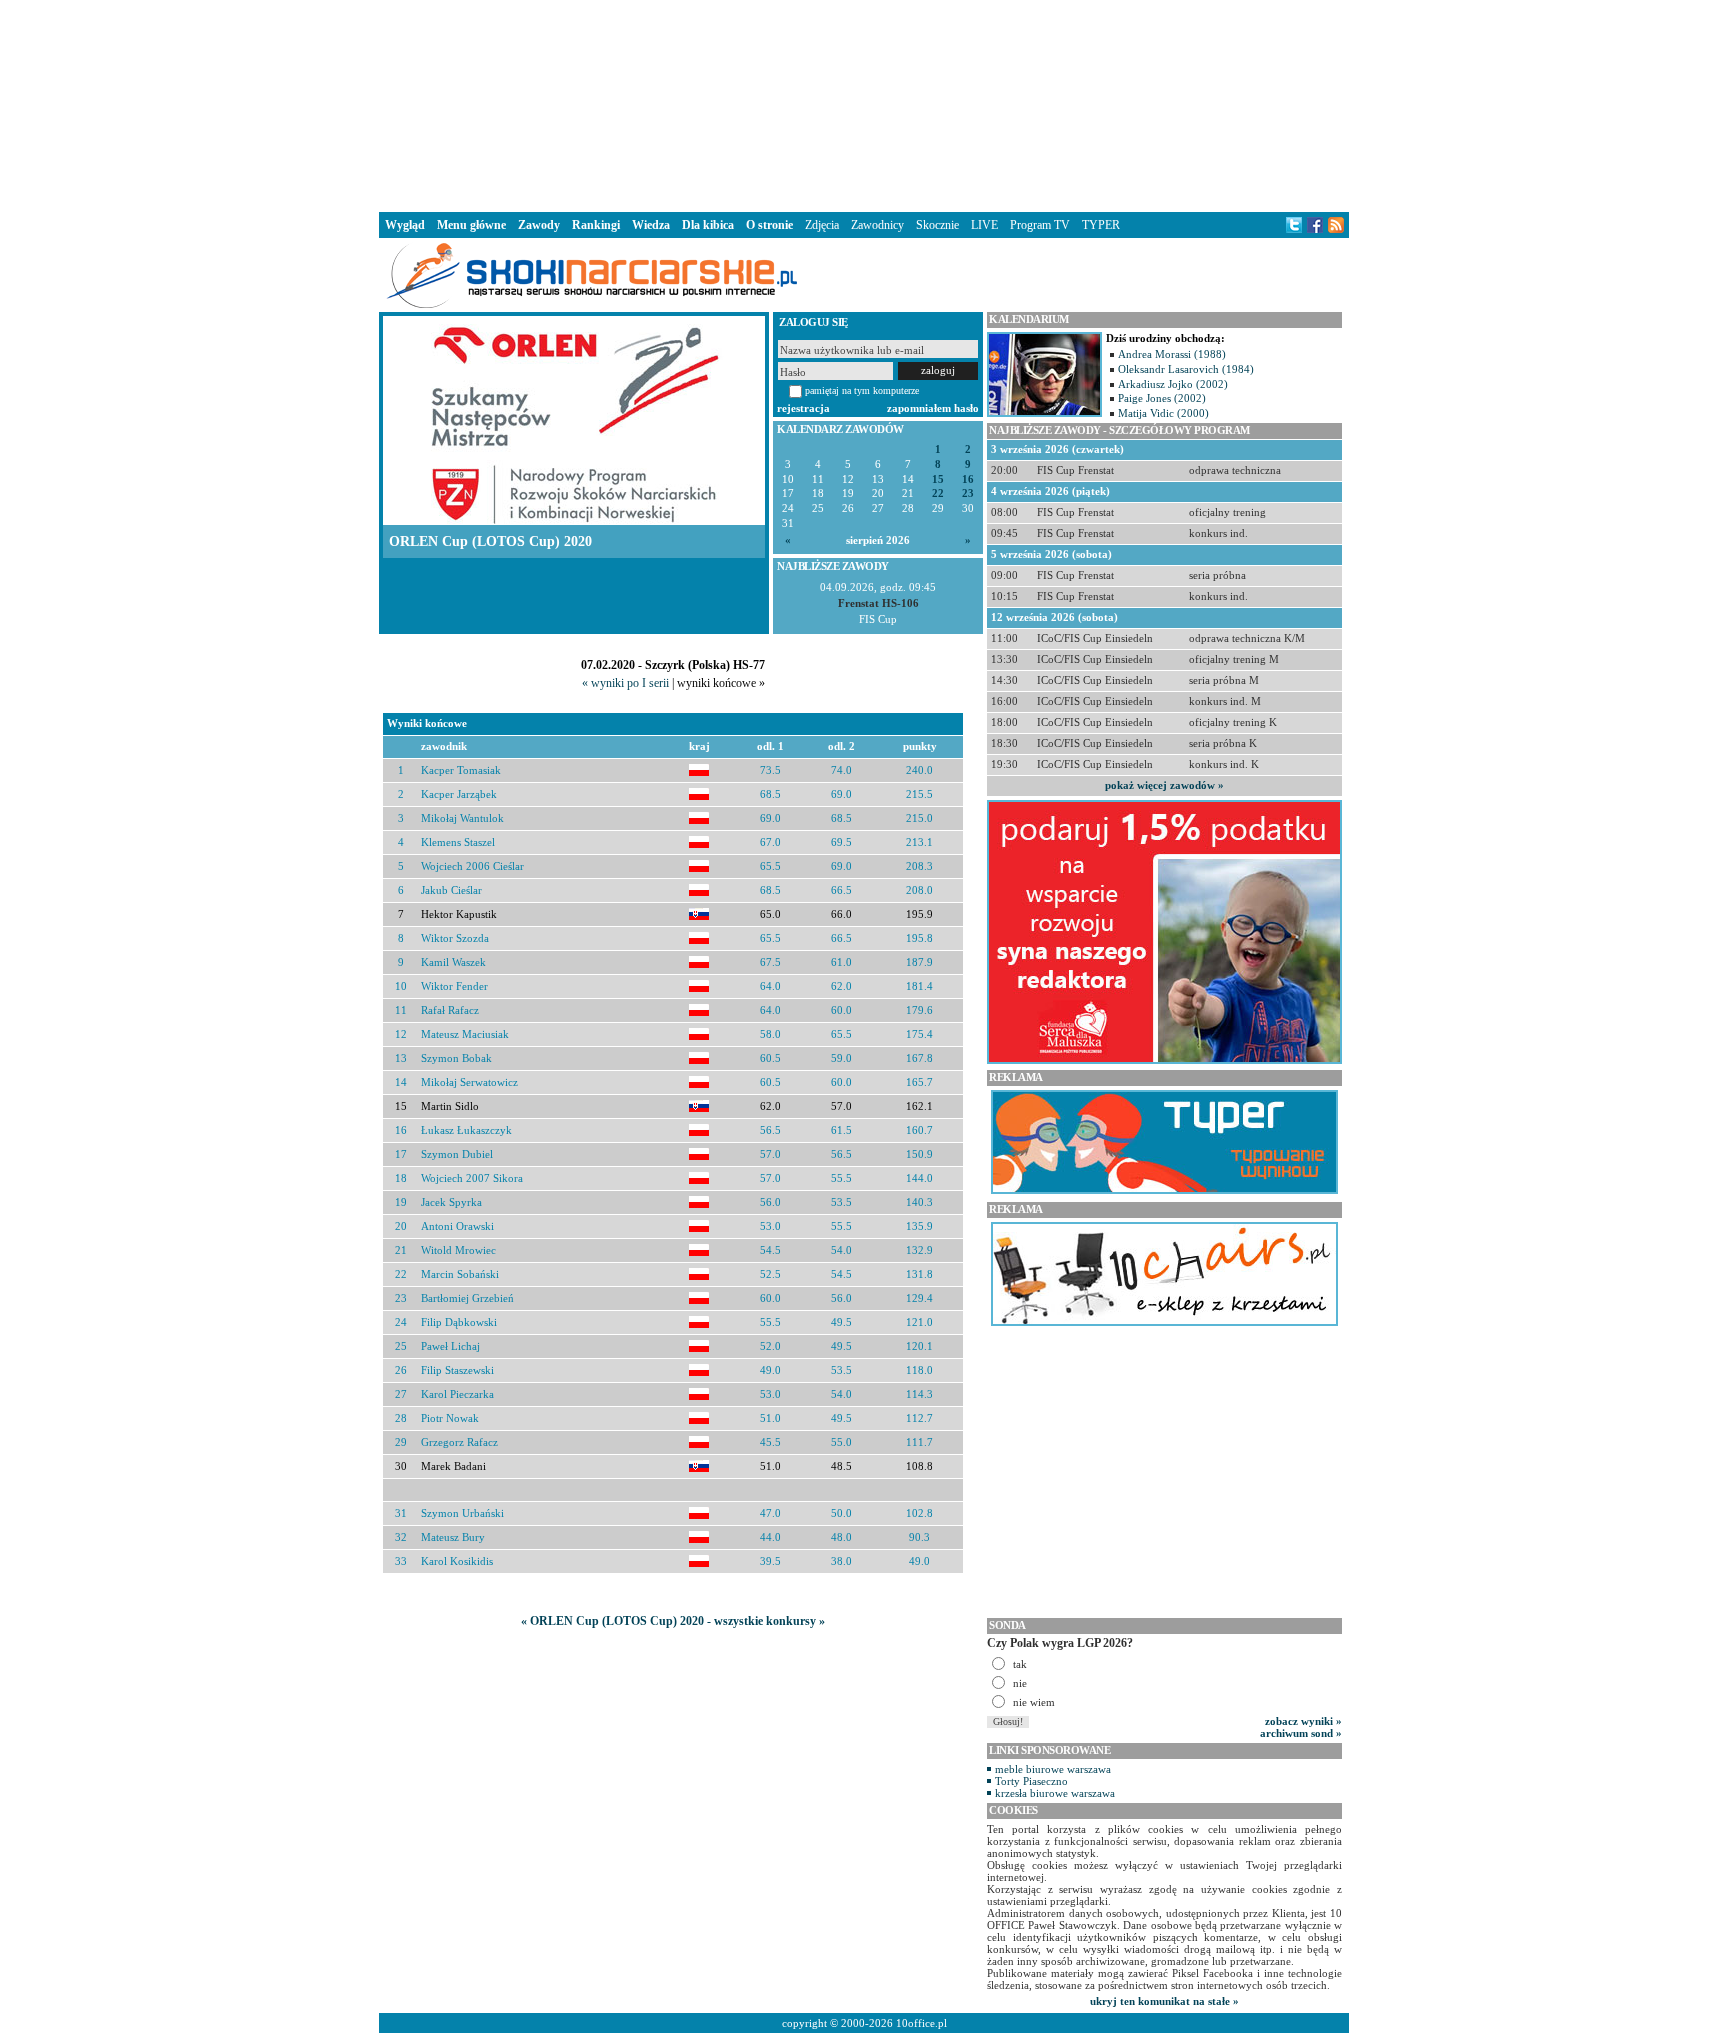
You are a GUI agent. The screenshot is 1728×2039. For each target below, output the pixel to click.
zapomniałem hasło (933, 408)
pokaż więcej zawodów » (1164, 785)
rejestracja (803, 408)
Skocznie (937, 225)
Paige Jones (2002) (1162, 398)
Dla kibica (708, 225)
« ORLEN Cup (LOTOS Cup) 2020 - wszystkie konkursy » (673, 1621)
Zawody (539, 225)
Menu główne (471, 225)
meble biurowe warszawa (1053, 1769)
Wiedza (651, 225)
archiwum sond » (1301, 1733)
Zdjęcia (822, 225)
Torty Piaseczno (1031, 1781)
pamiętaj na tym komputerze (862, 390)
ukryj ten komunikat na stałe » (1164, 2001)
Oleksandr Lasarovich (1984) (1186, 369)
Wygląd (405, 225)
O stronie (769, 225)
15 (938, 479)
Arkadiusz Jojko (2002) (1173, 384)
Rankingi (596, 225)
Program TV (1040, 225)
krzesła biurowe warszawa (1055, 1793)
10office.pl (921, 2023)
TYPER (1101, 225)
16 (968, 479)
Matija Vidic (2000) (1163, 413)
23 (968, 493)
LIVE (984, 225)
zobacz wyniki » (1303, 1721)
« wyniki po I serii (625, 683)
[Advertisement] (864, 104)
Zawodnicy (877, 225)
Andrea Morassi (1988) (1172, 354)
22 (938, 493)
